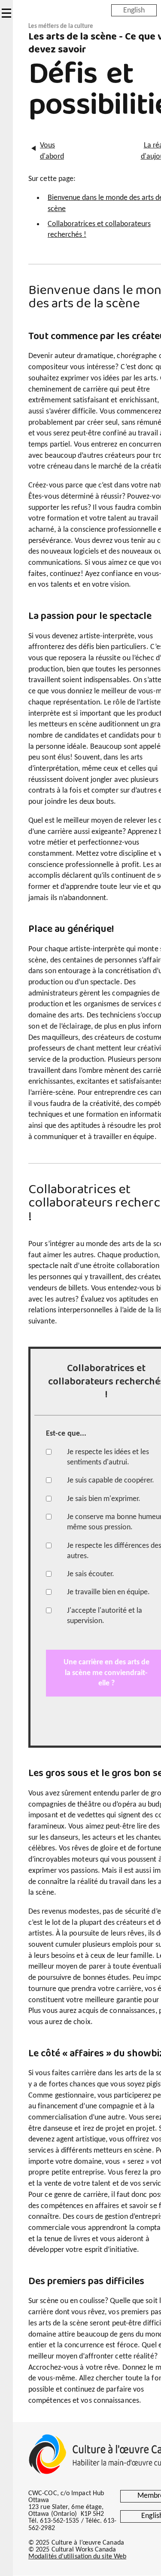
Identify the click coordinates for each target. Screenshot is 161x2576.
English (134, 10)
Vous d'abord (52, 151)
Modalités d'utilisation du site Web (77, 2557)
